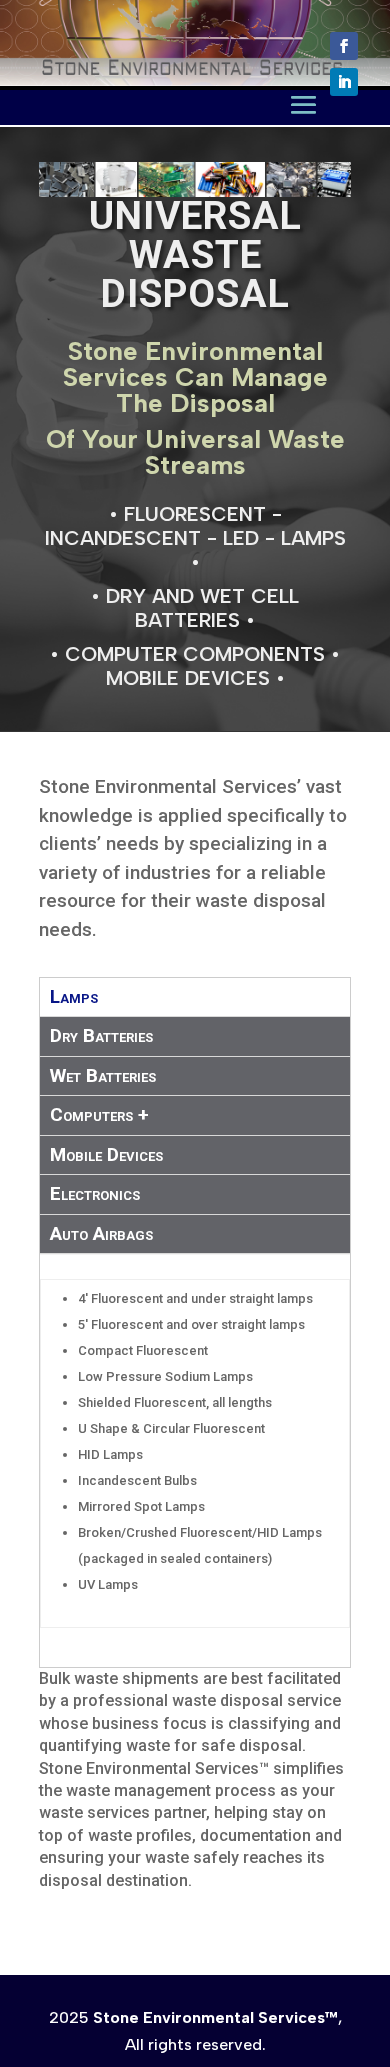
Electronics (95, 1193)
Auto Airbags (101, 1233)
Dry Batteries (101, 1035)
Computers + (99, 1114)
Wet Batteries (103, 1075)
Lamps (74, 996)
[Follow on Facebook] (344, 46)
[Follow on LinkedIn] (344, 82)
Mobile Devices (106, 1154)
